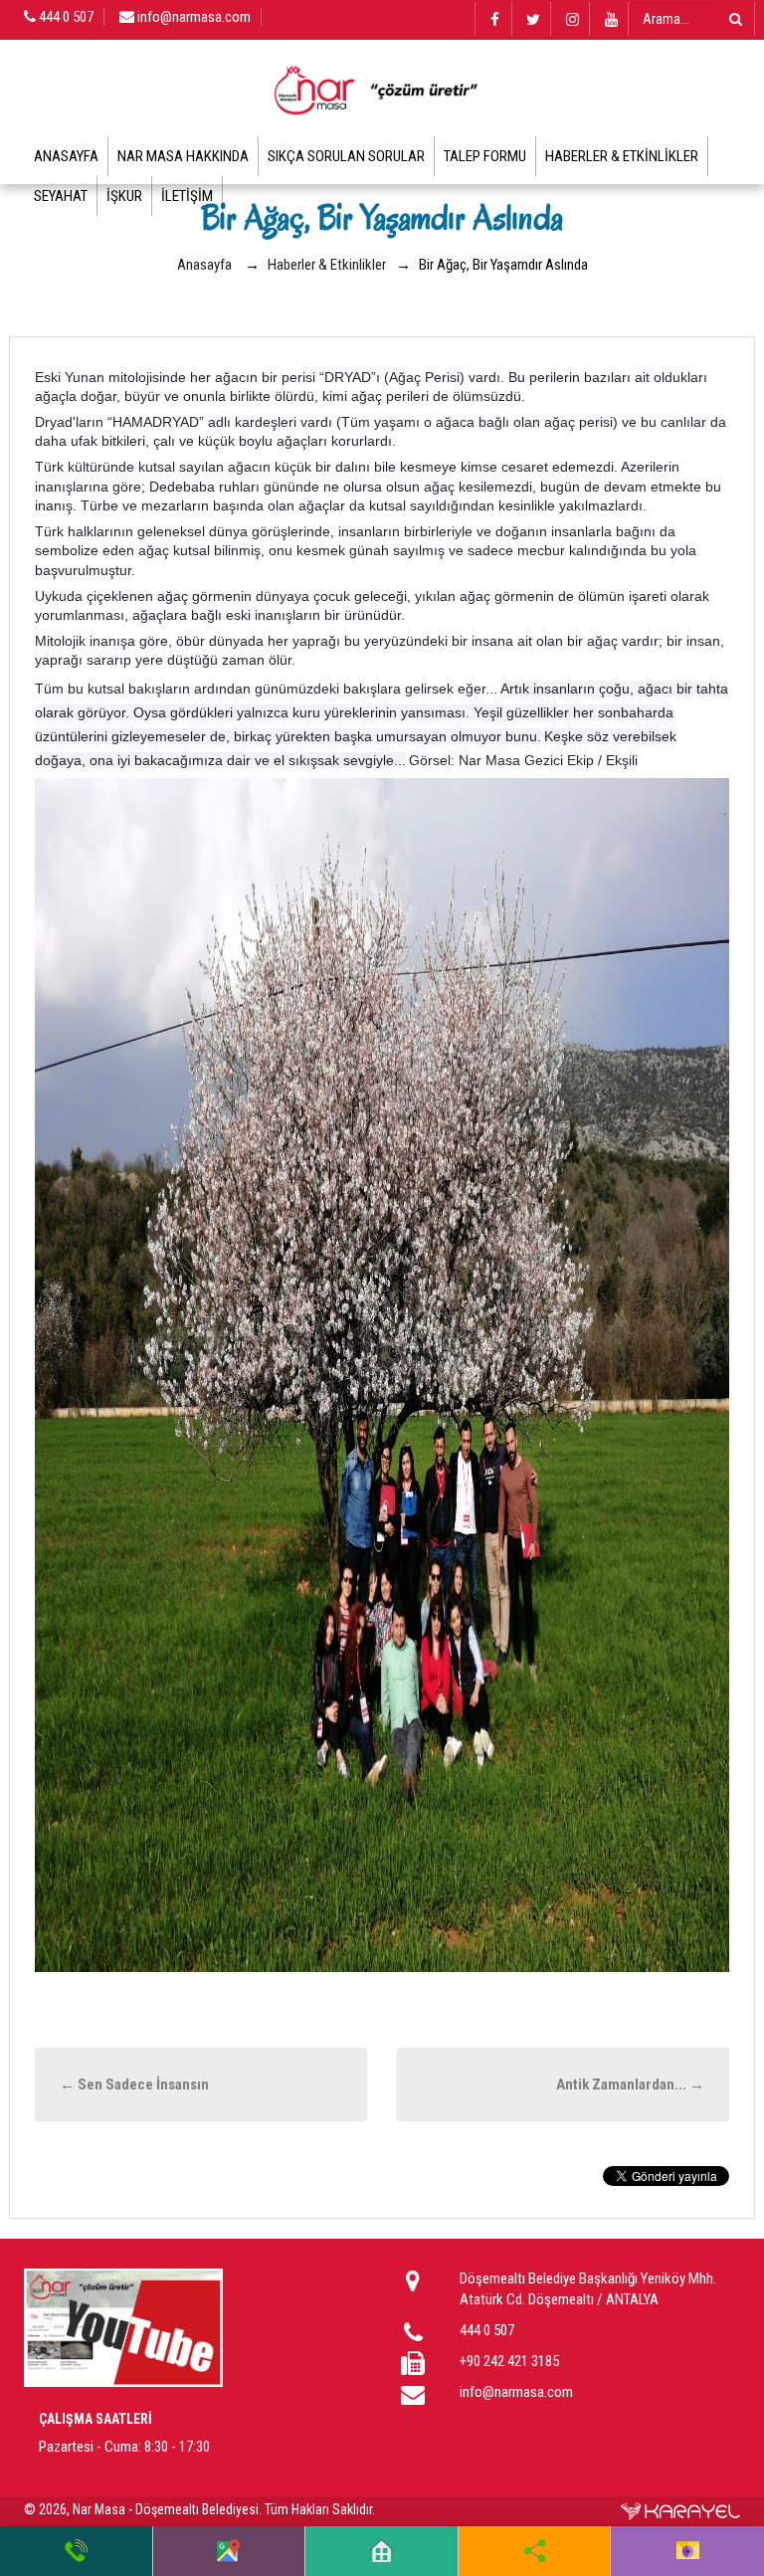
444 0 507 (65, 17)
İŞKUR (124, 196)
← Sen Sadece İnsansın (134, 2084)
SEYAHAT (61, 196)
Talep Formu (485, 156)
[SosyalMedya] (535, 2551)
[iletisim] (688, 2551)
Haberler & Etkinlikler (622, 156)
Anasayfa (66, 156)
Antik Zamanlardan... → (630, 2084)
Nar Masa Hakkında (183, 156)
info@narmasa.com (192, 17)
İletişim (187, 196)
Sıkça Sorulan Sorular (346, 156)
